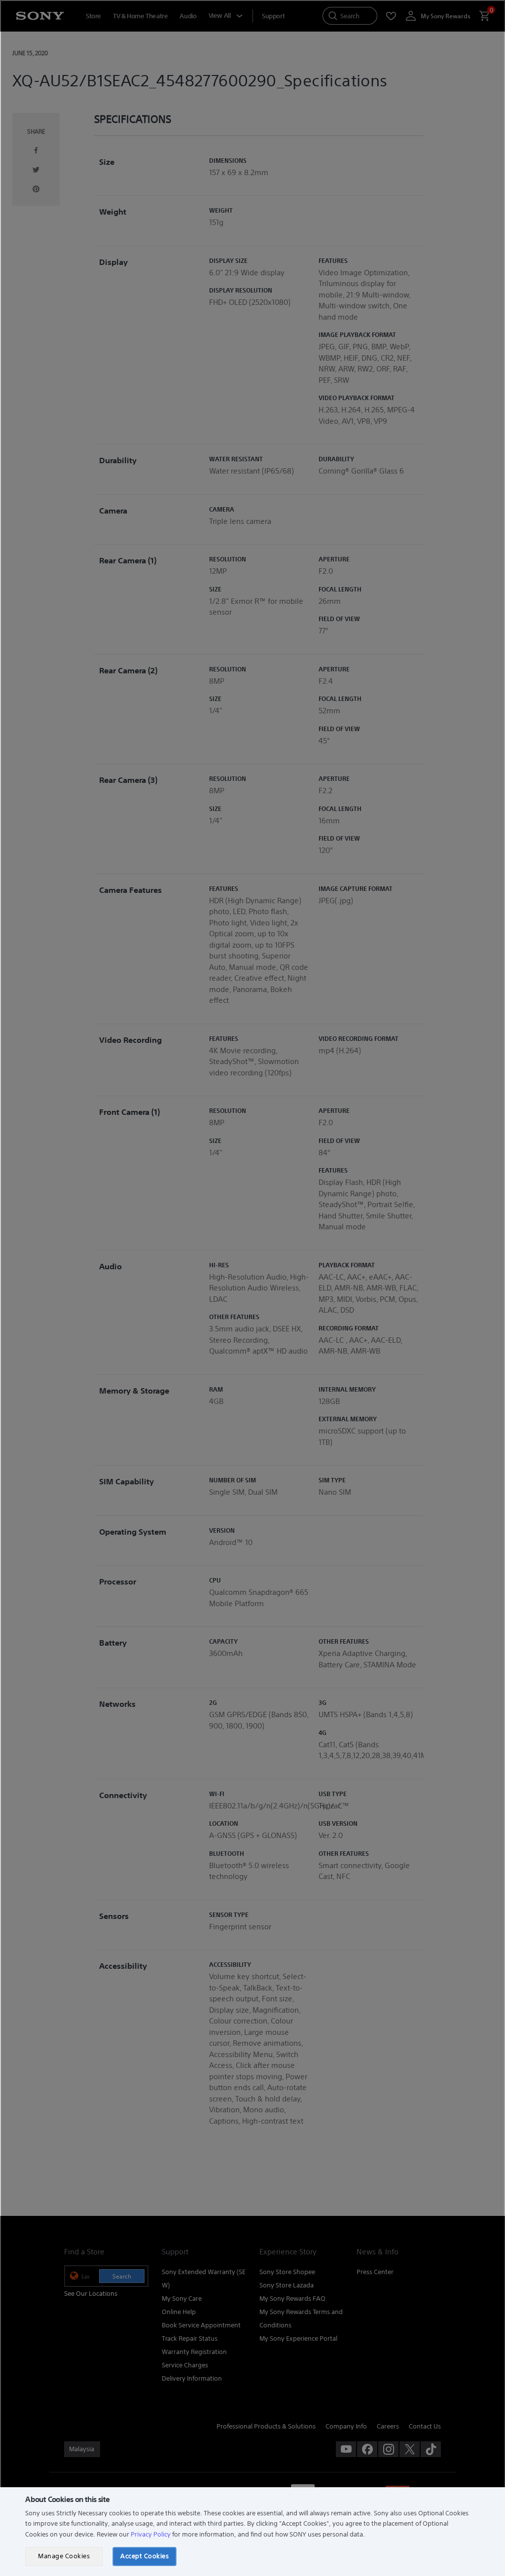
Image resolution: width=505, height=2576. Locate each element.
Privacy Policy (151, 2534)
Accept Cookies (144, 2556)
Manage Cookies (64, 2556)
